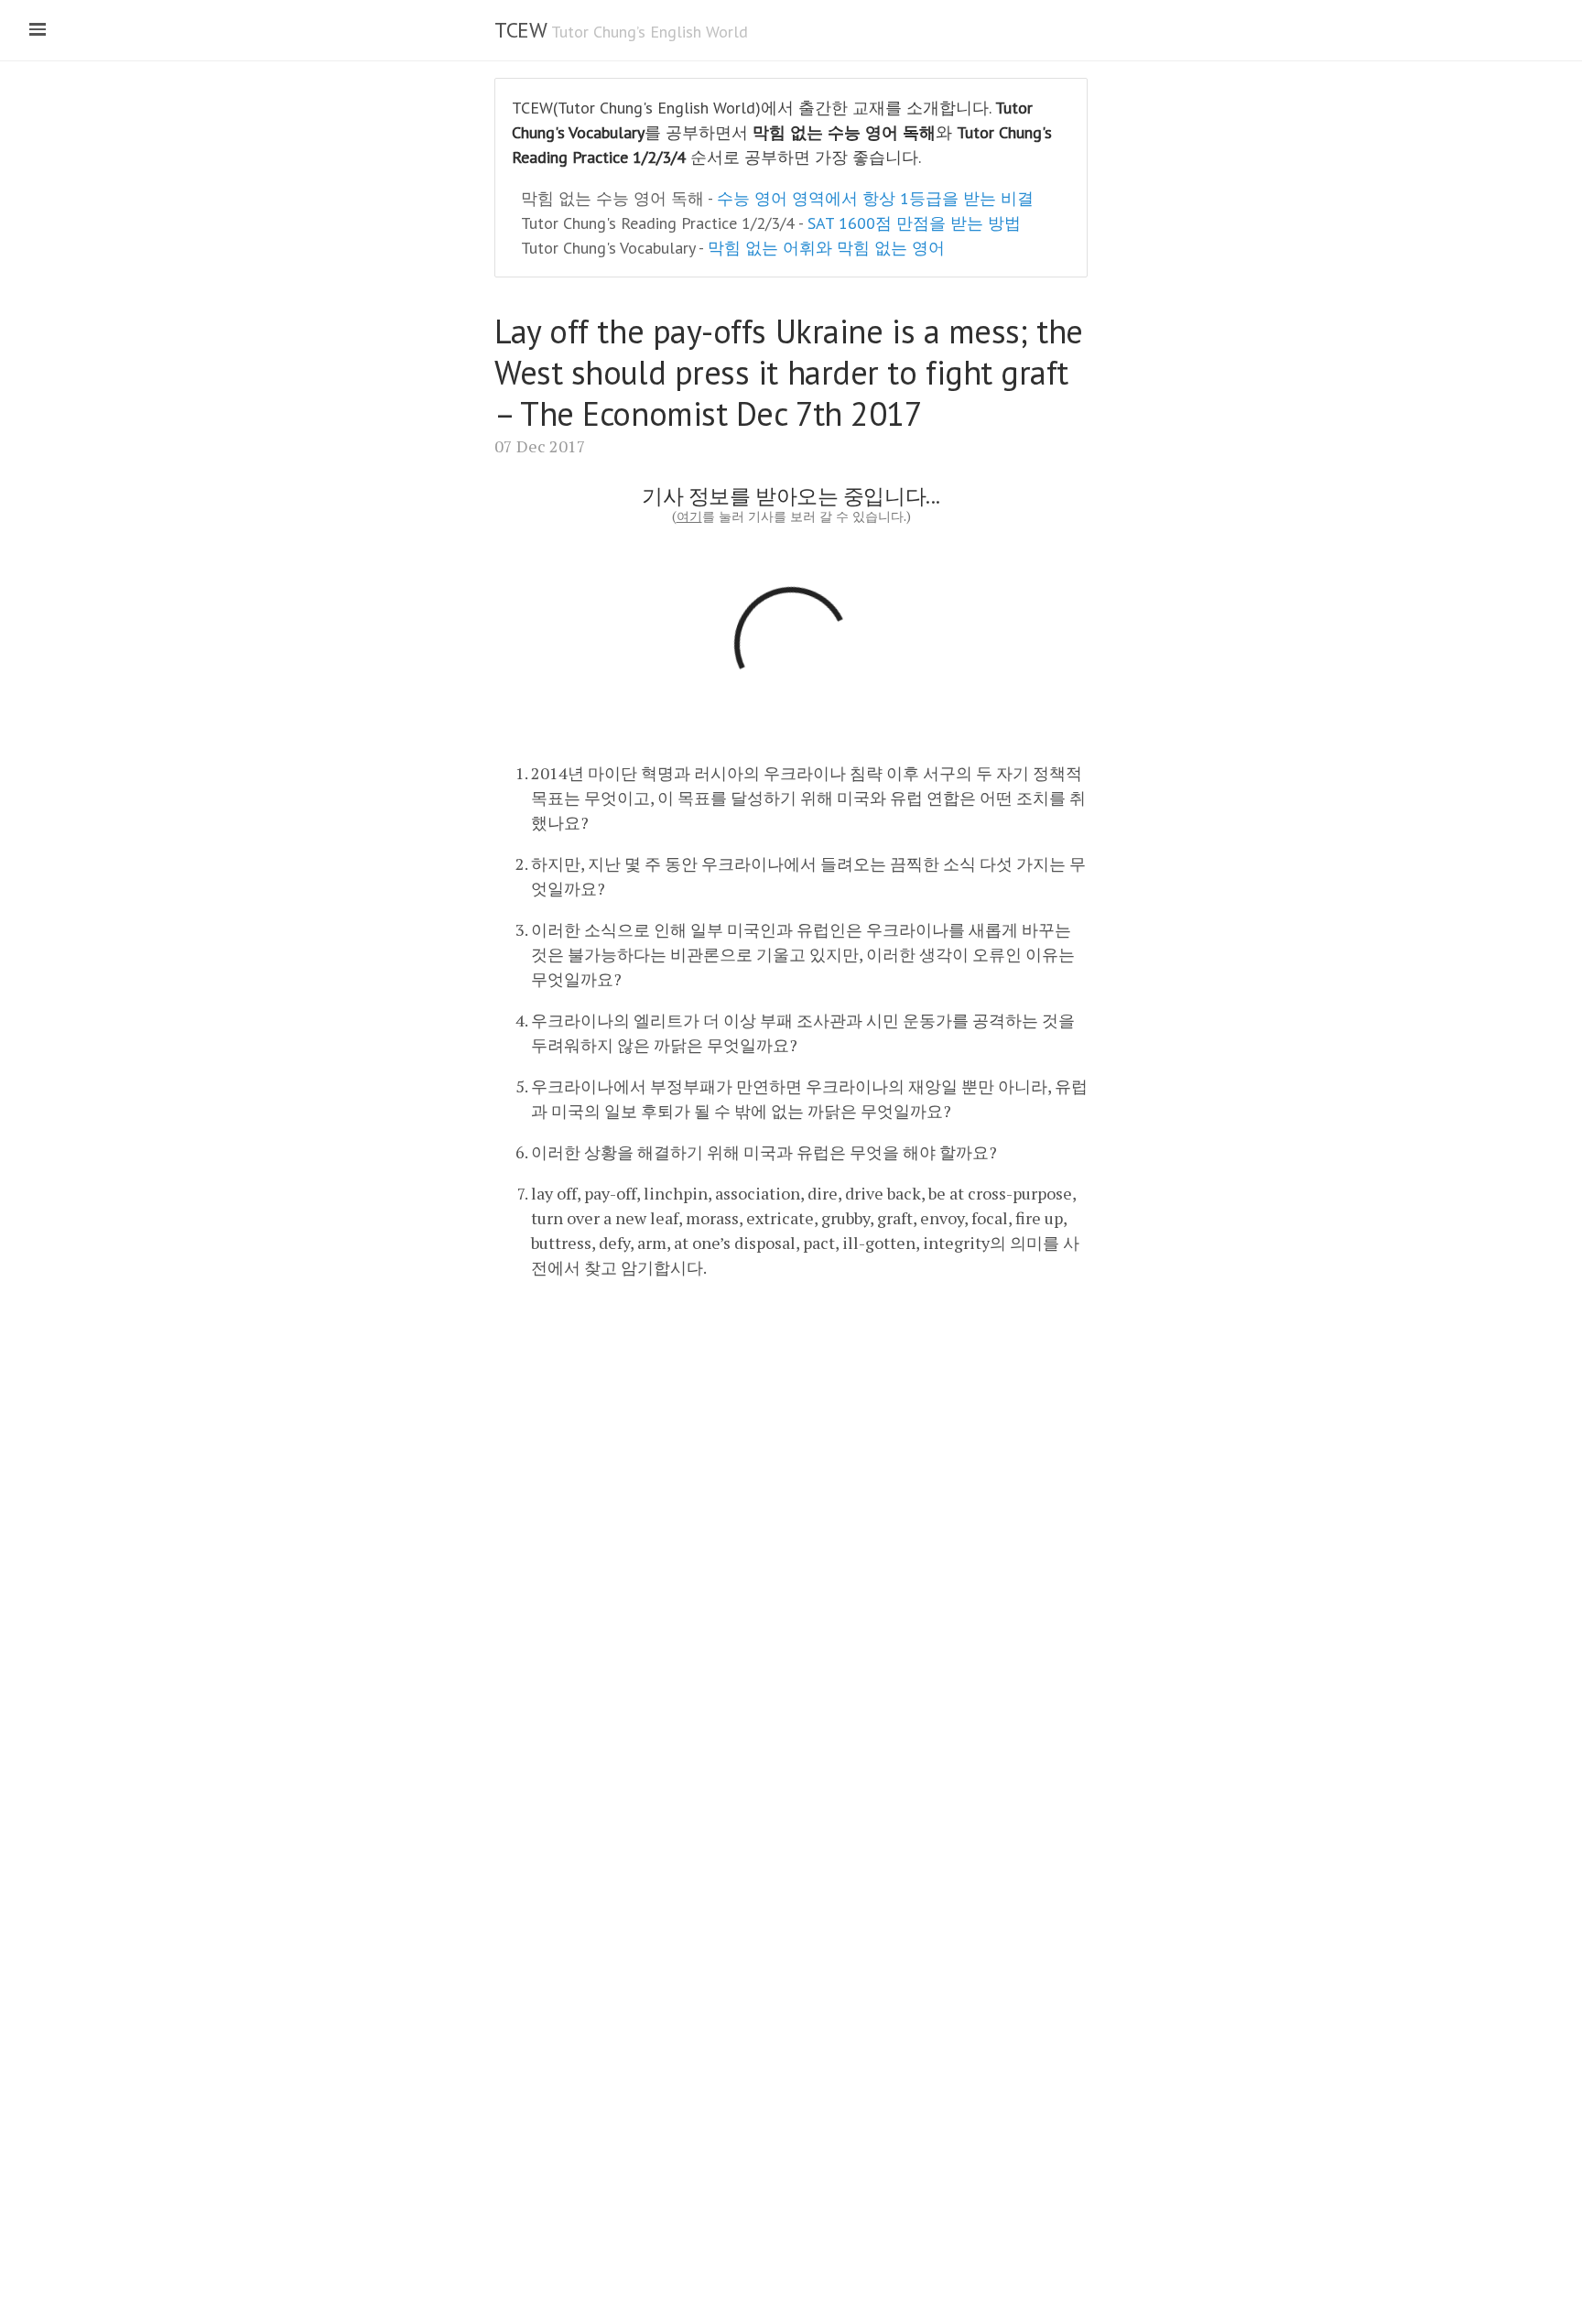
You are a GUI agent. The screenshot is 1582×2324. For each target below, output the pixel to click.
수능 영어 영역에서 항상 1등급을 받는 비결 (875, 198)
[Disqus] (791, 1526)
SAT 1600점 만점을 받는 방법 (914, 223)
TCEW (520, 30)
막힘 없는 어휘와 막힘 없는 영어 (826, 248)
